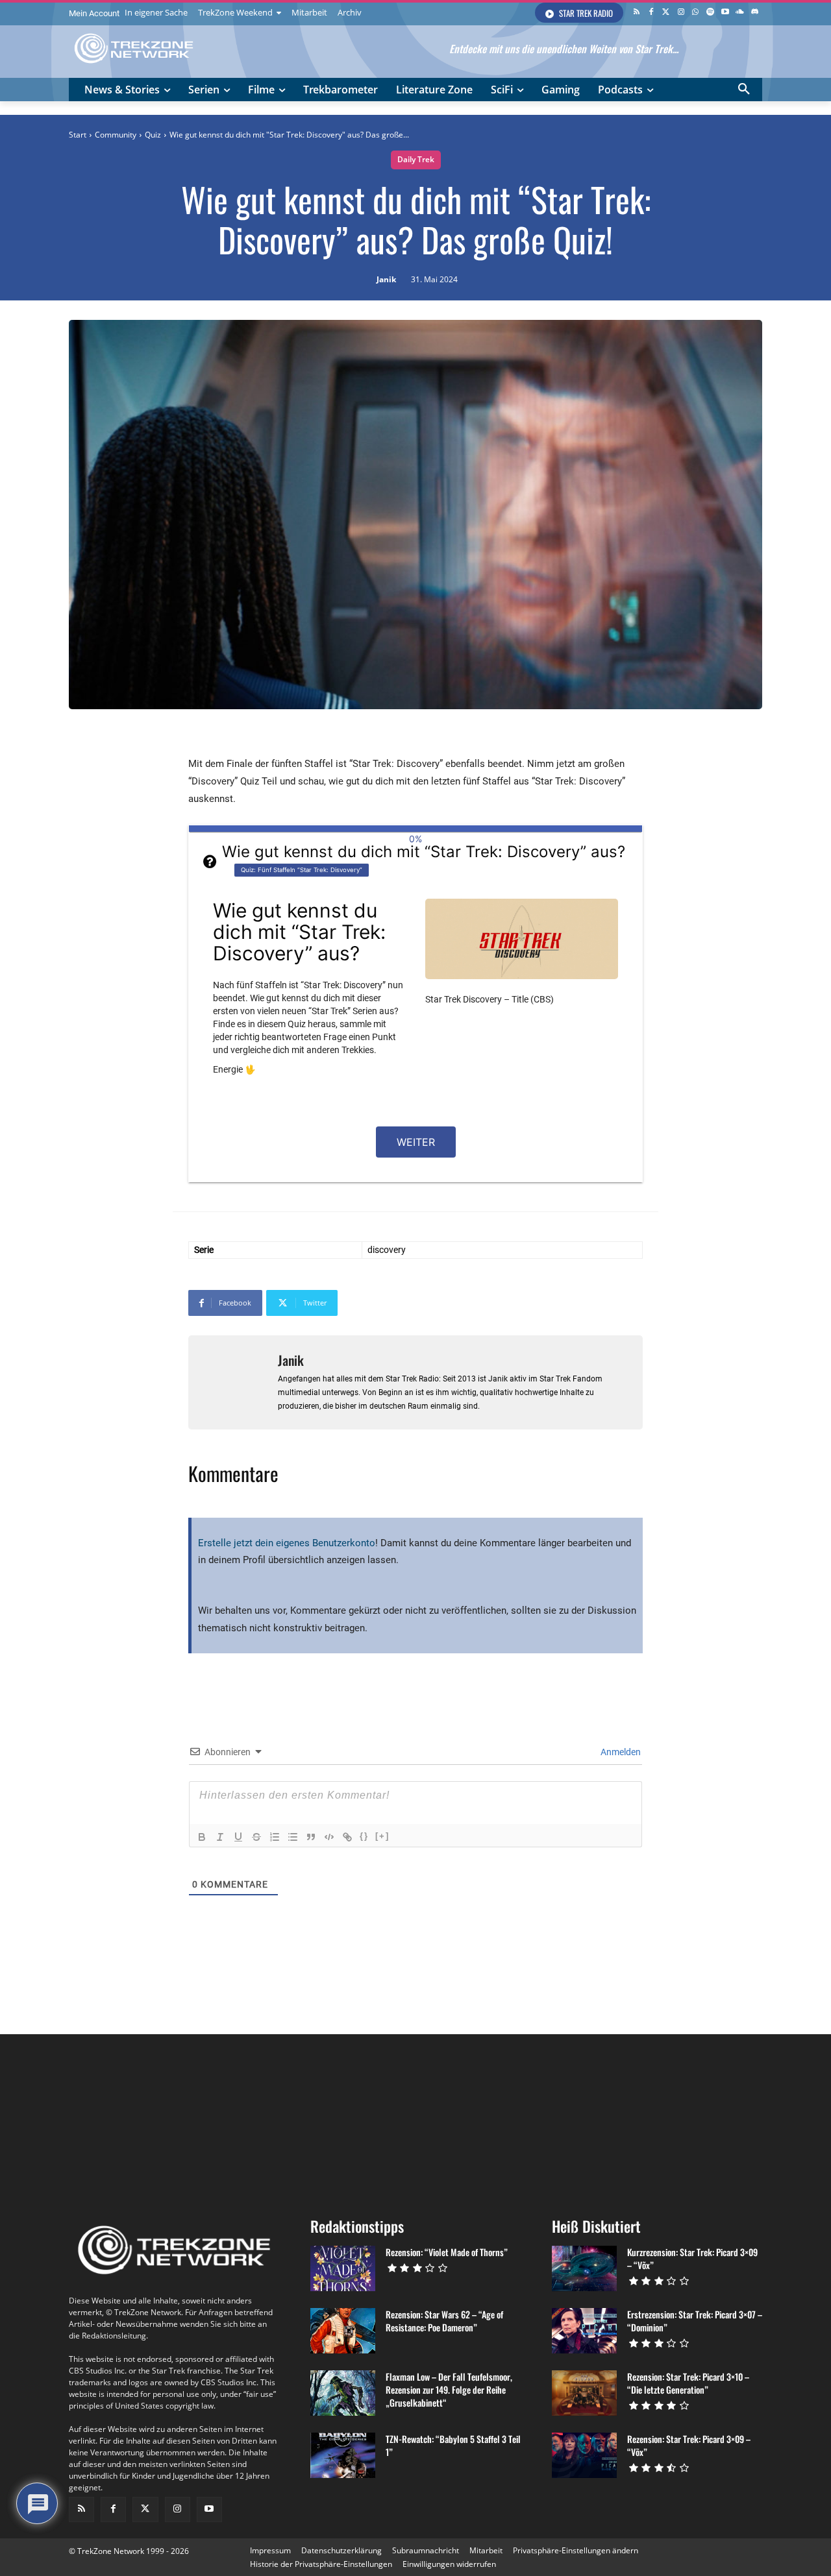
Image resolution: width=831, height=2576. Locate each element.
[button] (744, 90)
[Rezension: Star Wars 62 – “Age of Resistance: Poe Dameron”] (343, 2331)
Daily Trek (416, 159)
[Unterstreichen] (238, 1837)
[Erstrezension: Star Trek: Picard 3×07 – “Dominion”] (584, 2331)
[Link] (347, 1837)
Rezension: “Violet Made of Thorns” (447, 2252)
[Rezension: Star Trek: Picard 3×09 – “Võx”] (584, 2455)
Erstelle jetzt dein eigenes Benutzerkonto (287, 1543)
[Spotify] (711, 13)
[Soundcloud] (740, 13)
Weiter (416, 1142)
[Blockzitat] (311, 1837)
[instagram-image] (127, 2120)
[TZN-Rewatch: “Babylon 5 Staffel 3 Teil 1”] (343, 2455)
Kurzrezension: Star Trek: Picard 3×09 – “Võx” (692, 2258)
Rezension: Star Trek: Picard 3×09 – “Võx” (689, 2445)
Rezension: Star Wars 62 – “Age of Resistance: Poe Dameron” (444, 2321)
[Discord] (755, 13)
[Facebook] (651, 13)
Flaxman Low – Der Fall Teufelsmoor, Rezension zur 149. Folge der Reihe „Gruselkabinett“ (449, 2389)
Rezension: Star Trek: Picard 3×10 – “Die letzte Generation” (688, 2383)
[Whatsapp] (696, 13)
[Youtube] (726, 13)
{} (364, 1836)
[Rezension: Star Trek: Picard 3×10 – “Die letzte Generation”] (584, 2393)
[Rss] (637, 13)
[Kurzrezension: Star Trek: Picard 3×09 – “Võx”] (584, 2268)
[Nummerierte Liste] (275, 1837)
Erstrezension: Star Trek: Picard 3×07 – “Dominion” (695, 2321)
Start (78, 135)
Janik (386, 280)
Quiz (153, 135)
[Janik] (233, 1382)
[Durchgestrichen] (256, 1837)
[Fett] (202, 1837)
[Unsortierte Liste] (293, 1837)
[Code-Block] (329, 1837)
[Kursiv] (220, 1837)
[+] (382, 1836)
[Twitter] (666, 13)
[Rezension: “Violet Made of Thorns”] (343, 2268)
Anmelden (620, 1752)
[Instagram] (681, 13)
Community (116, 135)
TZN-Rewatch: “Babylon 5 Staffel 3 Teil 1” (453, 2445)
